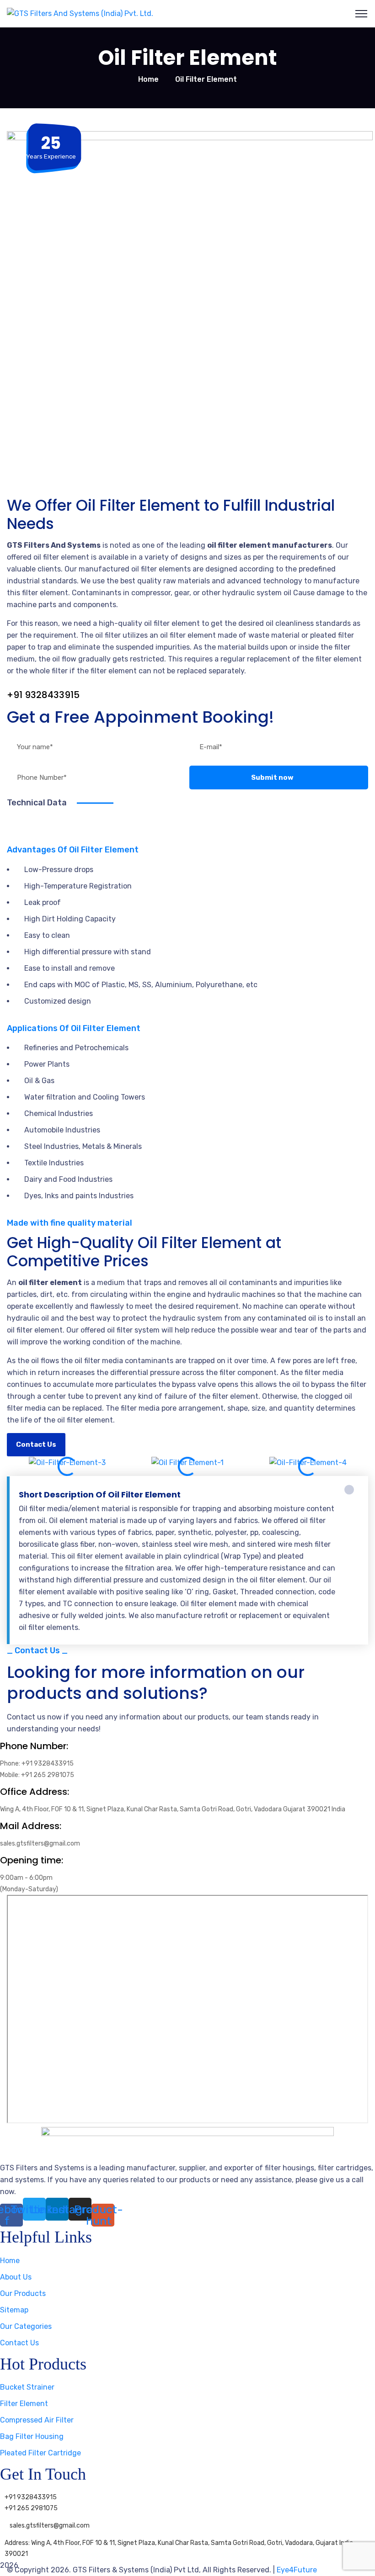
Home (148, 79)
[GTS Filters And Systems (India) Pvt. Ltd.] (80, 13)
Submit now (272, 778)
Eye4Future (297, 2570)
